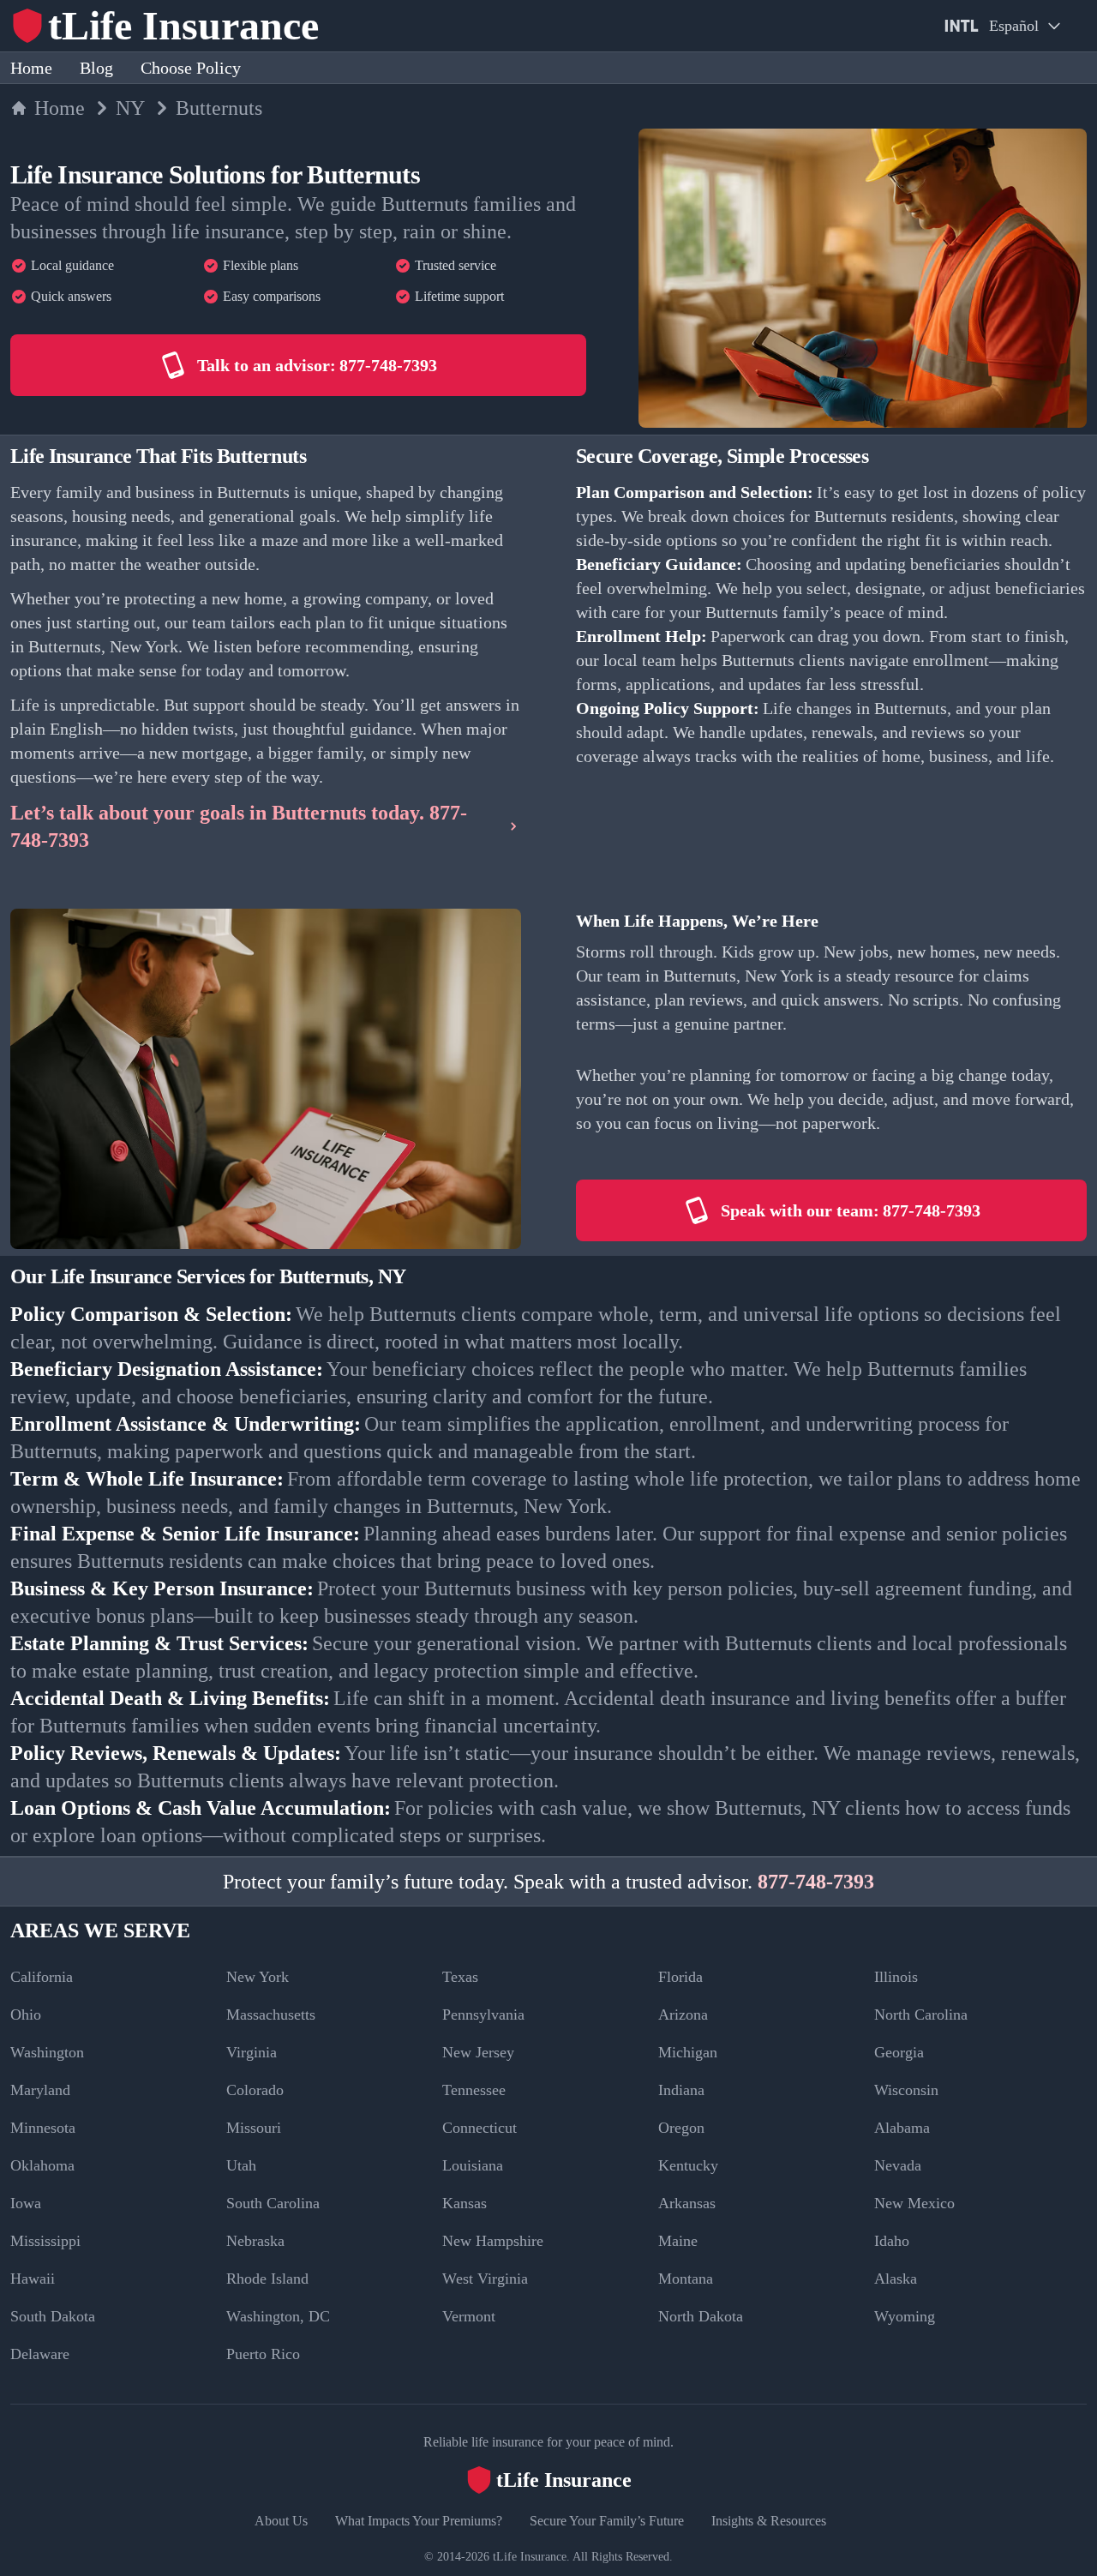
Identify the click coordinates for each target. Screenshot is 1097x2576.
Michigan (688, 2052)
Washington (47, 2052)
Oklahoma (42, 2165)
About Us (281, 2521)
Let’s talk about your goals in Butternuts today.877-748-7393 (239, 826)
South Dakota (53, 2316)
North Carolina (921, 2015)
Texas (460, 1977)
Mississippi (45, 2241)
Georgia (899, 2052)
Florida (680, 1977)
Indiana (681, 2090)
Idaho (892, 2241)
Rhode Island (267, 2279)
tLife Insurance (530, 2557)
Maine (678, 2241)
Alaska (896, 2279)
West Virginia (485, 2279)
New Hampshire (493, 2241)
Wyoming (905, 2316)
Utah (241, 2165)
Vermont (469, 2316)
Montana (686, 2279)
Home (31, 68)
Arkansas (687, 2203)
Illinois (896, 1977)
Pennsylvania (483, 2015)
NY (130, 108)
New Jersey (478, 2052)
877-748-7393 (816, 1882)
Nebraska (255, 2241)
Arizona (683, 2015)
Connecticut (480, 2128)
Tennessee (474, 2090)
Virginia (252, 2052)
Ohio (26, 2015)
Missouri (254, 2128)
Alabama (902, 2128)
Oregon (681, 2128)
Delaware (40, 2354)
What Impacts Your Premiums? (419, 2521)
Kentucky (688, 2165)
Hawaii (33, 2279)
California (42, 1977)
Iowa (26, 2203)
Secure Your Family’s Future (607, 2521)
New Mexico (914, 2203)
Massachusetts (271, 2015)
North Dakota (701, 2316)
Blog (96, 68)
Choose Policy (191, 68)
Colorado (255, 2090)
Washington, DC (278, 2316)
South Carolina (273, 2203)
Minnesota (43, 2128)
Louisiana (473, 2165)
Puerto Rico (263, 2354)
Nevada (898, 2165)
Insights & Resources (769, 2521)
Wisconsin (906, 2090)
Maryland (40, 2090)
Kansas (465, 2203)
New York (258, 1977)
